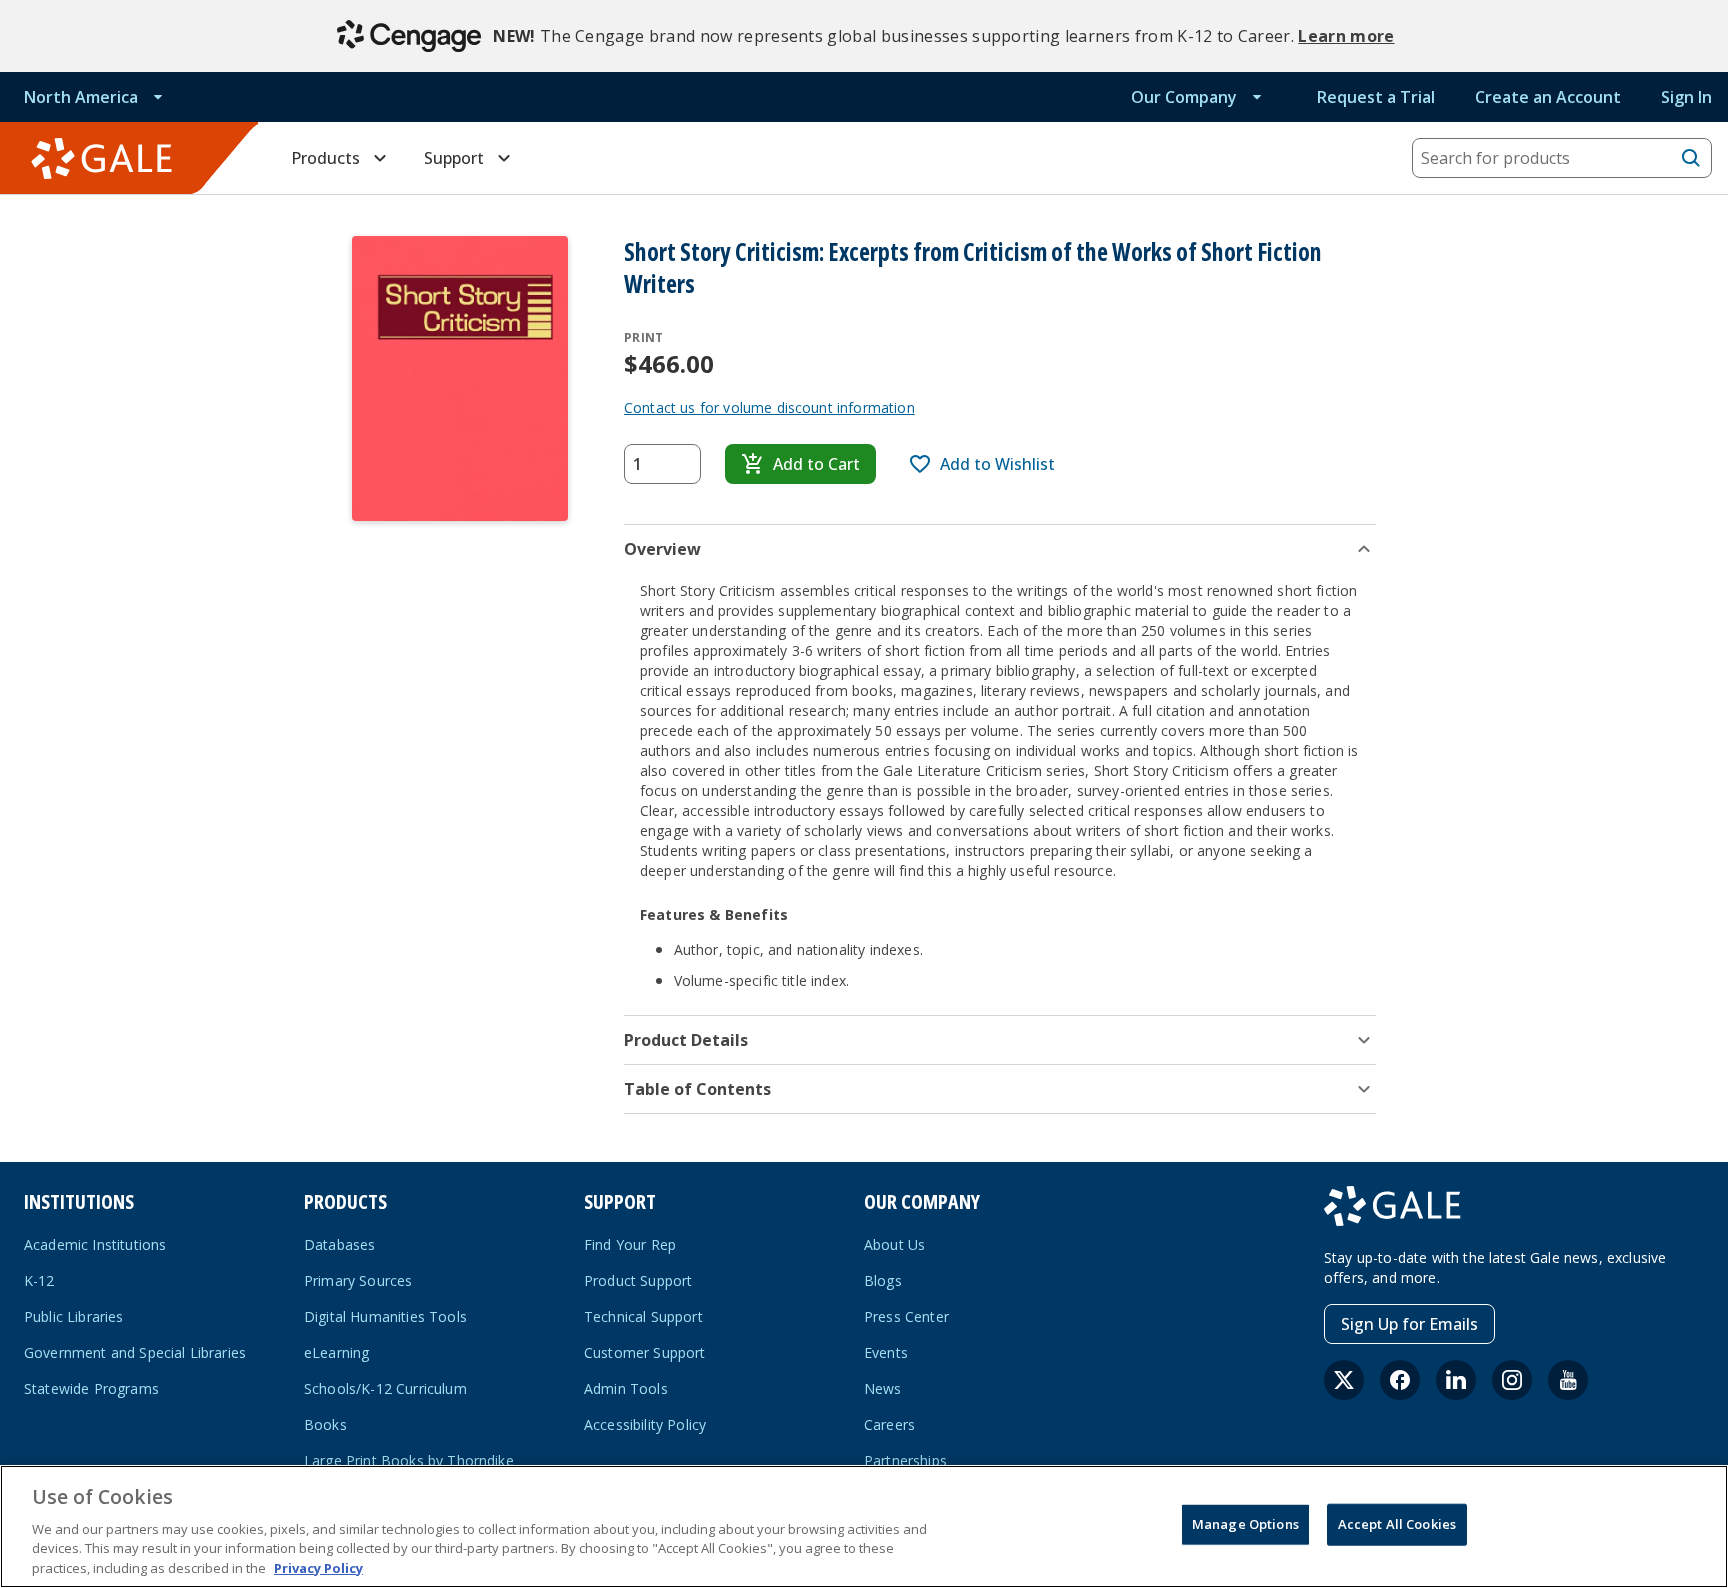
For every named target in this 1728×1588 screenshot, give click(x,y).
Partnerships (905, 1460)
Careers (889, 1424)
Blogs (883, 1280)
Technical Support (643, 1316)
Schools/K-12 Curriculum (385, 1388)
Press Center (906, 1316)
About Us (894, 1244)
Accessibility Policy (645, 1424)
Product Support (638, 1280)
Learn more (1346, 36)
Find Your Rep (630, 1244)
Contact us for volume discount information (769, 407)
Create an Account (1548, 97)
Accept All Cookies (1397, 1524)
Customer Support (645, 1352)
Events (886, 1352)
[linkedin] (1456, 1380)
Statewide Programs (91, 1388)
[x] (1344, 1380)
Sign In (1686, 97)
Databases (339, 1244)
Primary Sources (358, 1280)
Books (325, 1424)
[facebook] (1400, 1380)
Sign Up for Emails (1409, 1324)
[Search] (1691, 158)
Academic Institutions (95, 1244)
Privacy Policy (318, 1567)
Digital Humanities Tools (385, 1316)
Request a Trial (1376, 97)
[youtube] (1568, 1380)
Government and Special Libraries (135, 1352)
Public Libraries (74, 1316)
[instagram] (1512, 1380)
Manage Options (1245, 1524)
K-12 (39, 1280)
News (883, 1388)
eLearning (336, 1352)
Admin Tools (626, 1388)
